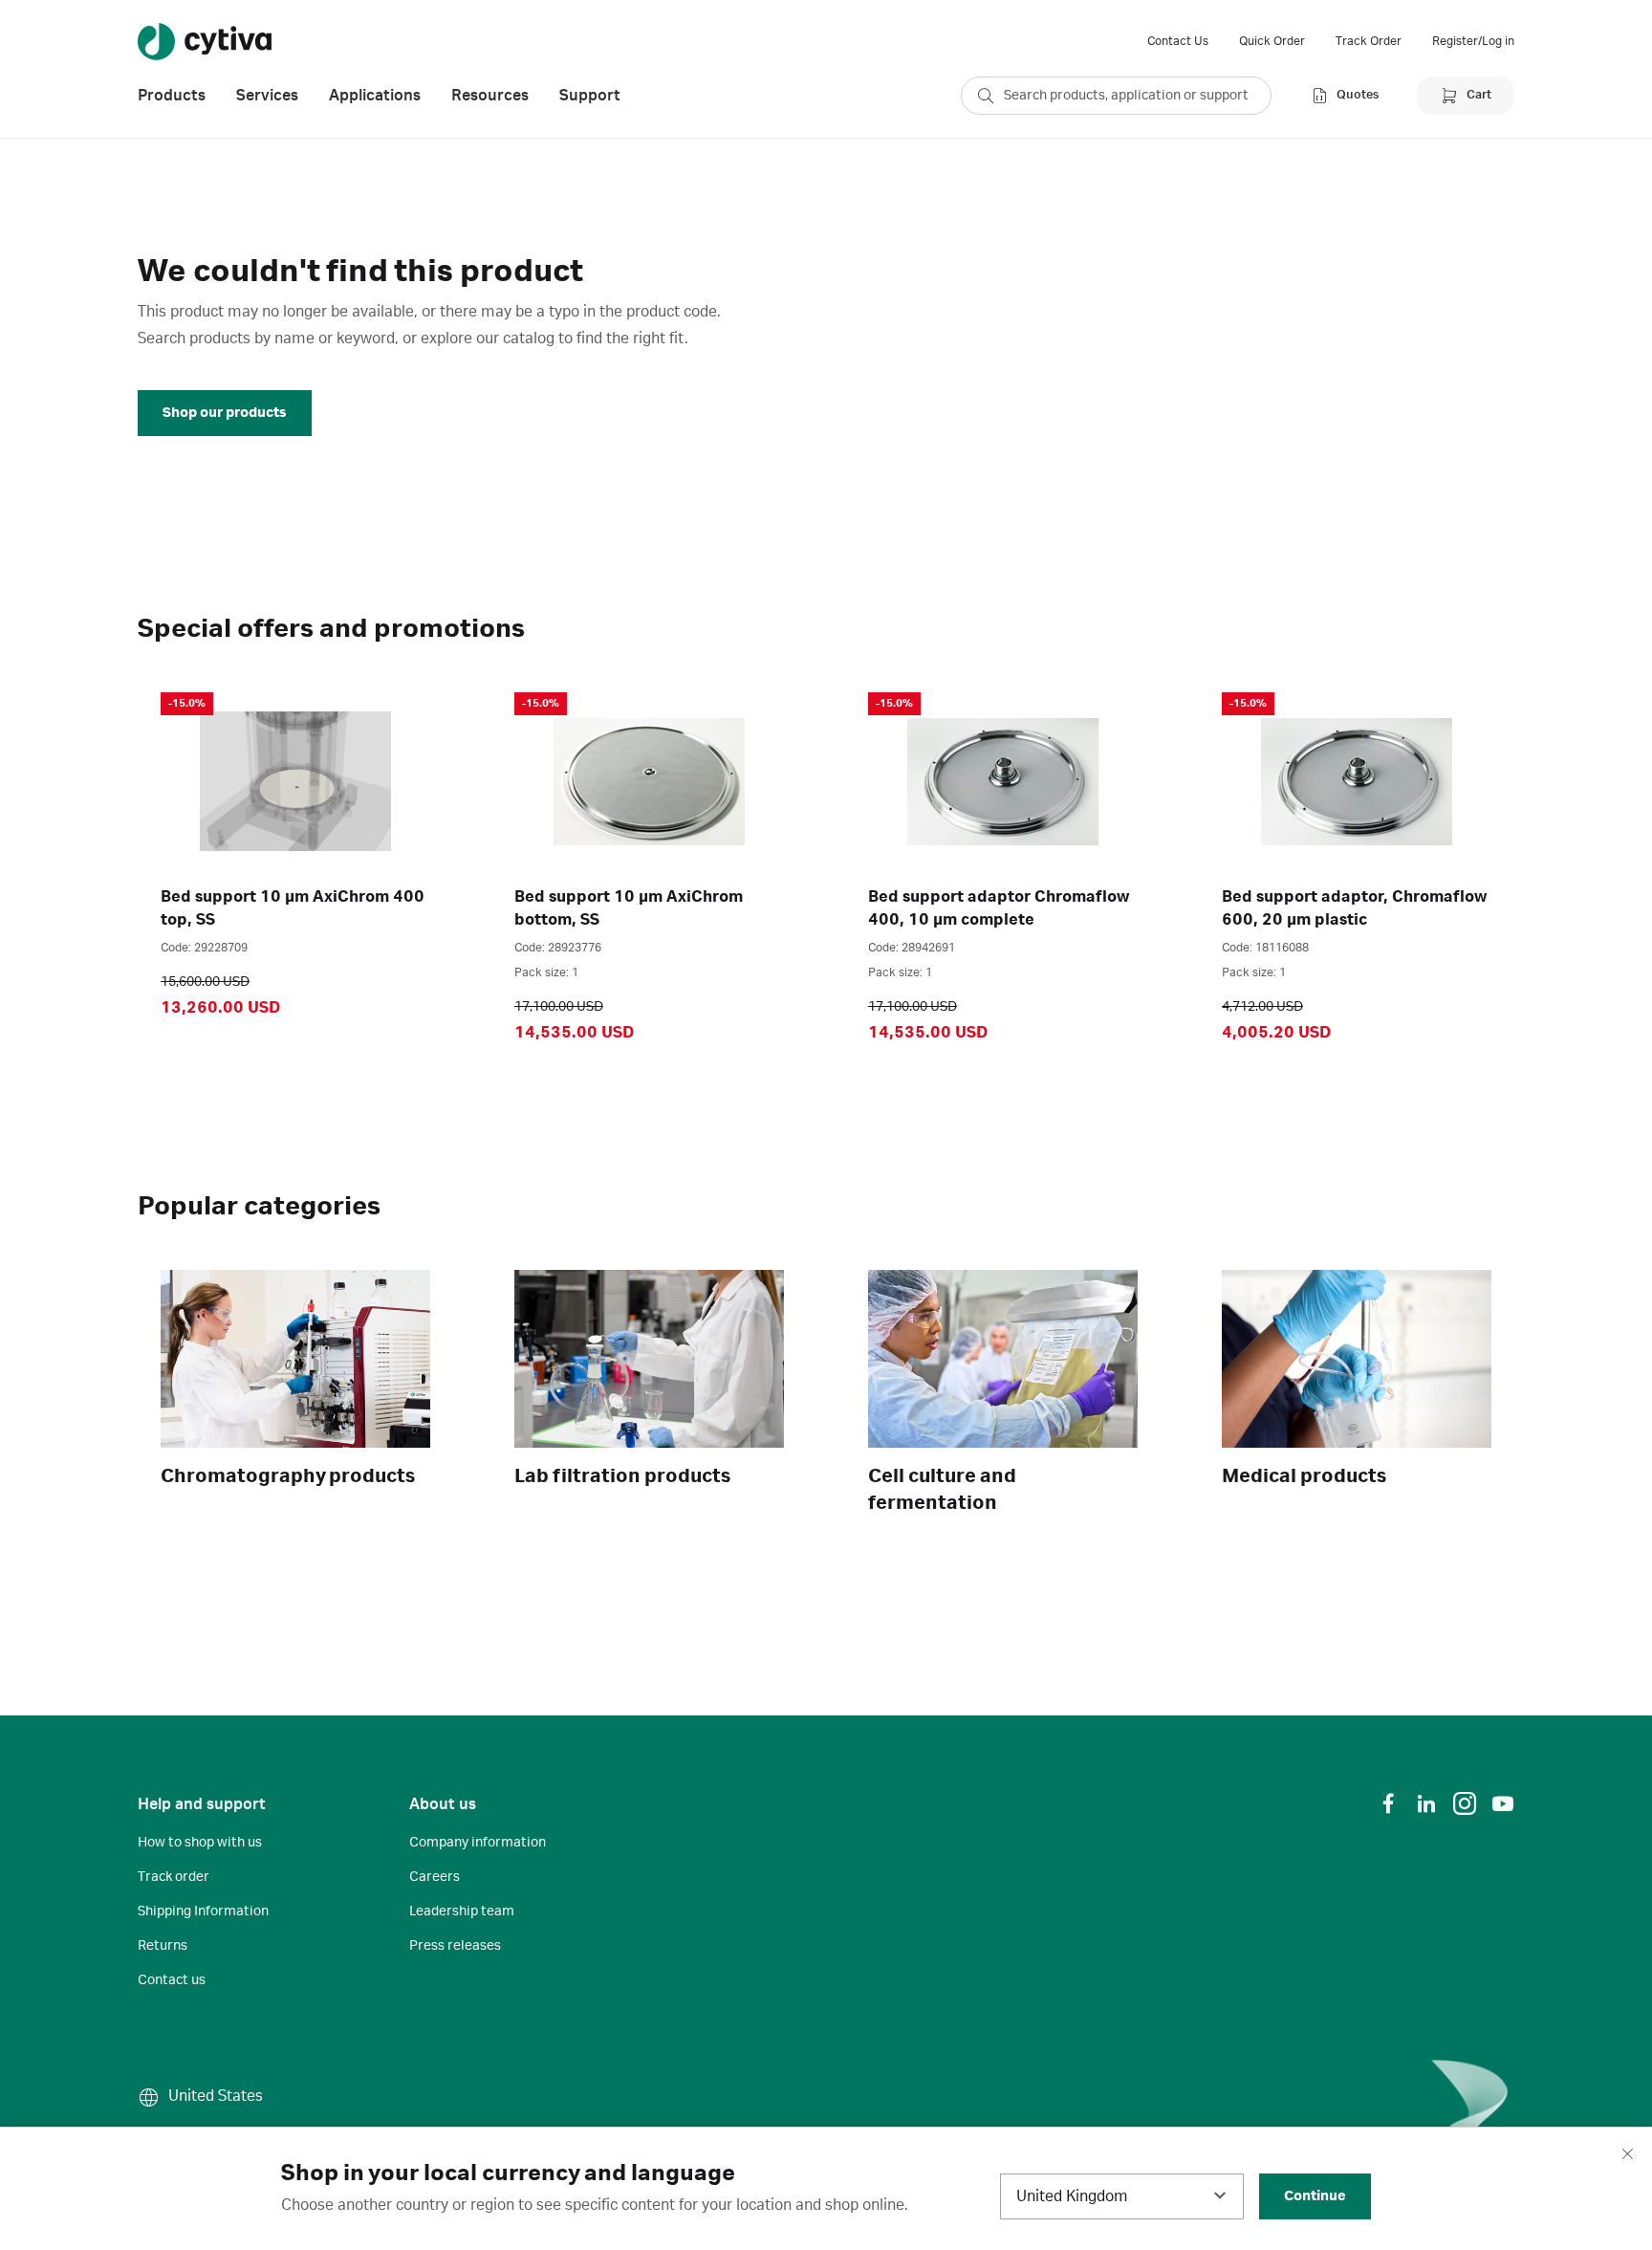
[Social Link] (1388, 1803)
